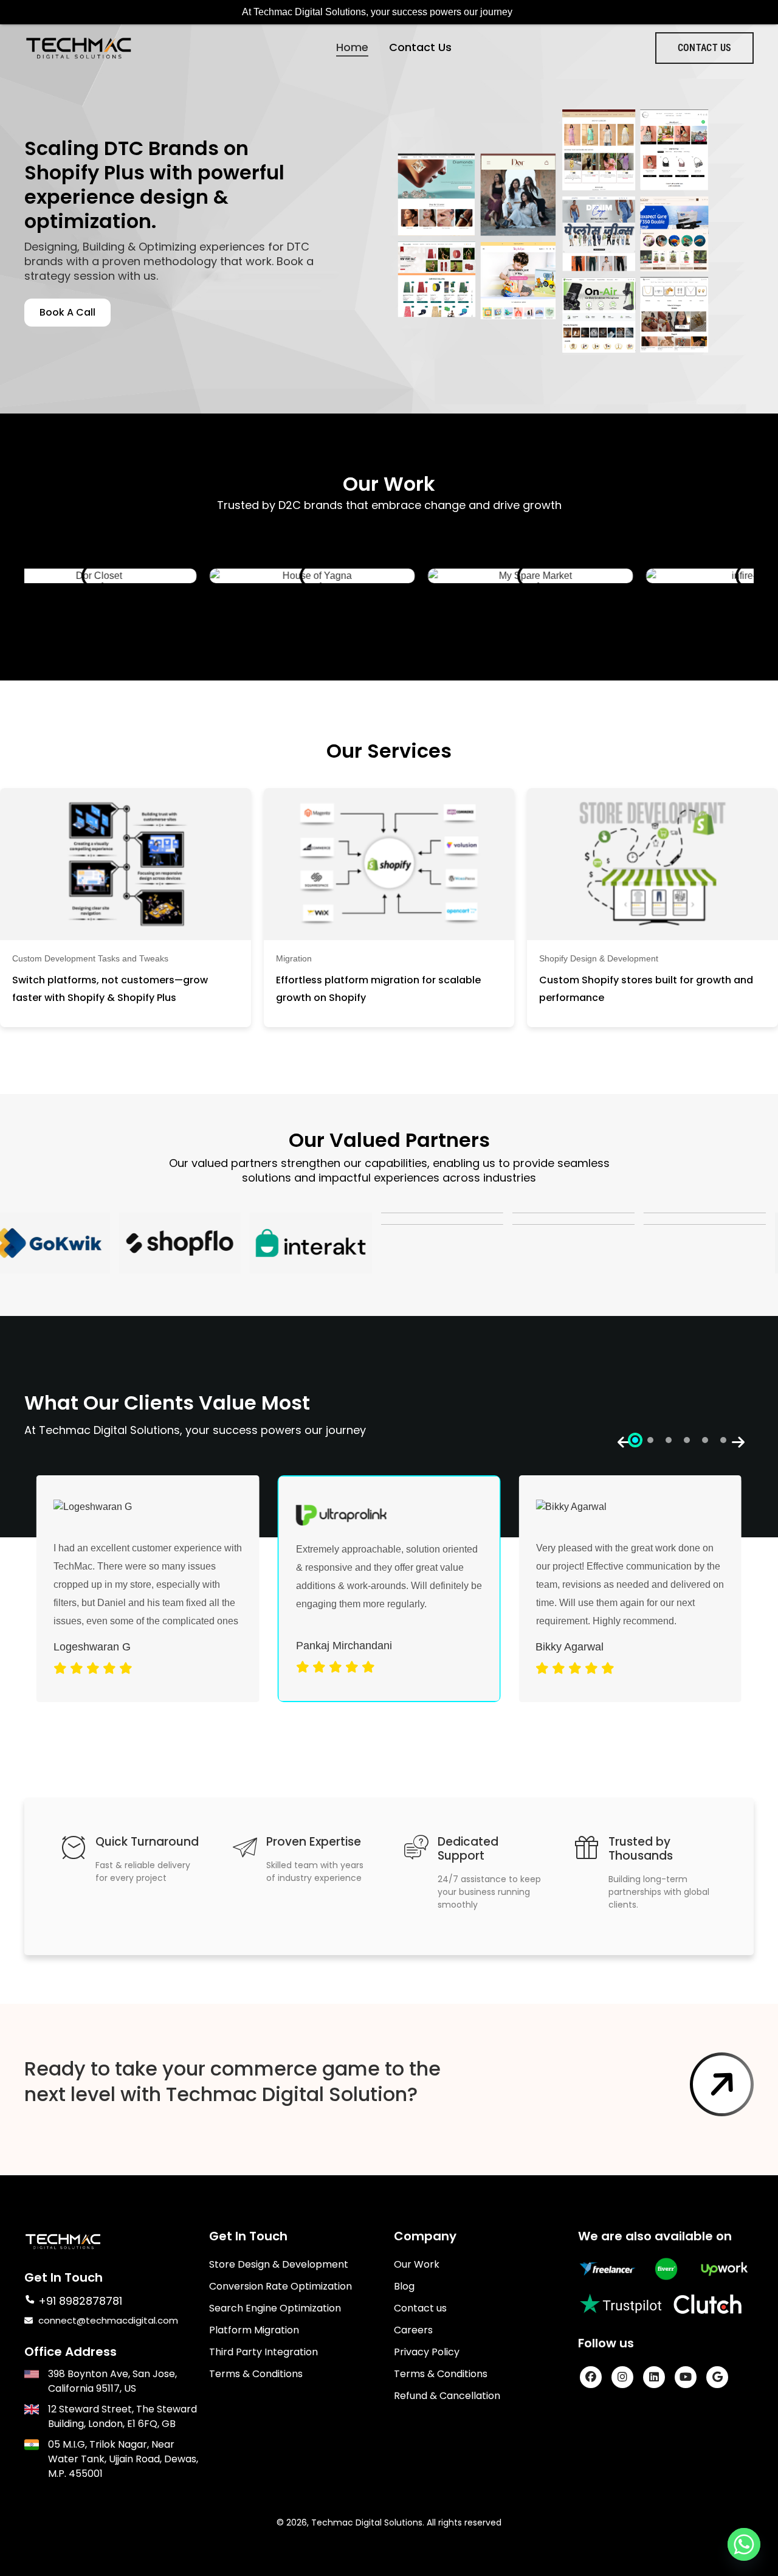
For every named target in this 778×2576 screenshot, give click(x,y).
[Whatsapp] (744, 2544)
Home (352, 47)
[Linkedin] (654, 2377)
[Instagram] (622, 2377)
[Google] (717, 2377)
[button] (635, 1440)
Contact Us (420, 47)
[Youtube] (686, 2377)
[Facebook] (591, 2377)
